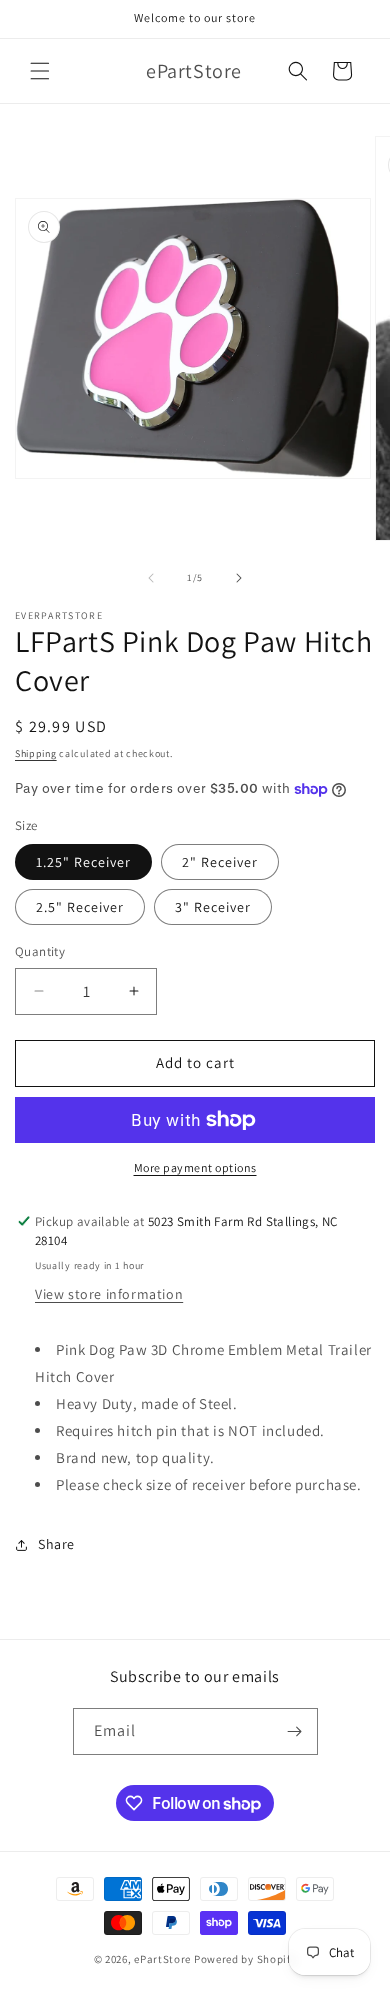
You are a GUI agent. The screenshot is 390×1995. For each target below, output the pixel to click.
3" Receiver (213, 907)
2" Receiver (220, 862)
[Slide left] (151, 578)
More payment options (195, 1167)
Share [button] (56, 1544)
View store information (109, 1294)
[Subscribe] (295, 1731)
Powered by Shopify (245, 1959)
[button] (40, 71)
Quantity (40, 951)
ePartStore (162, 1959)
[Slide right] (239, 578)
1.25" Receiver (83, 862)
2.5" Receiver (80, 907)
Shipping (36, 753)
